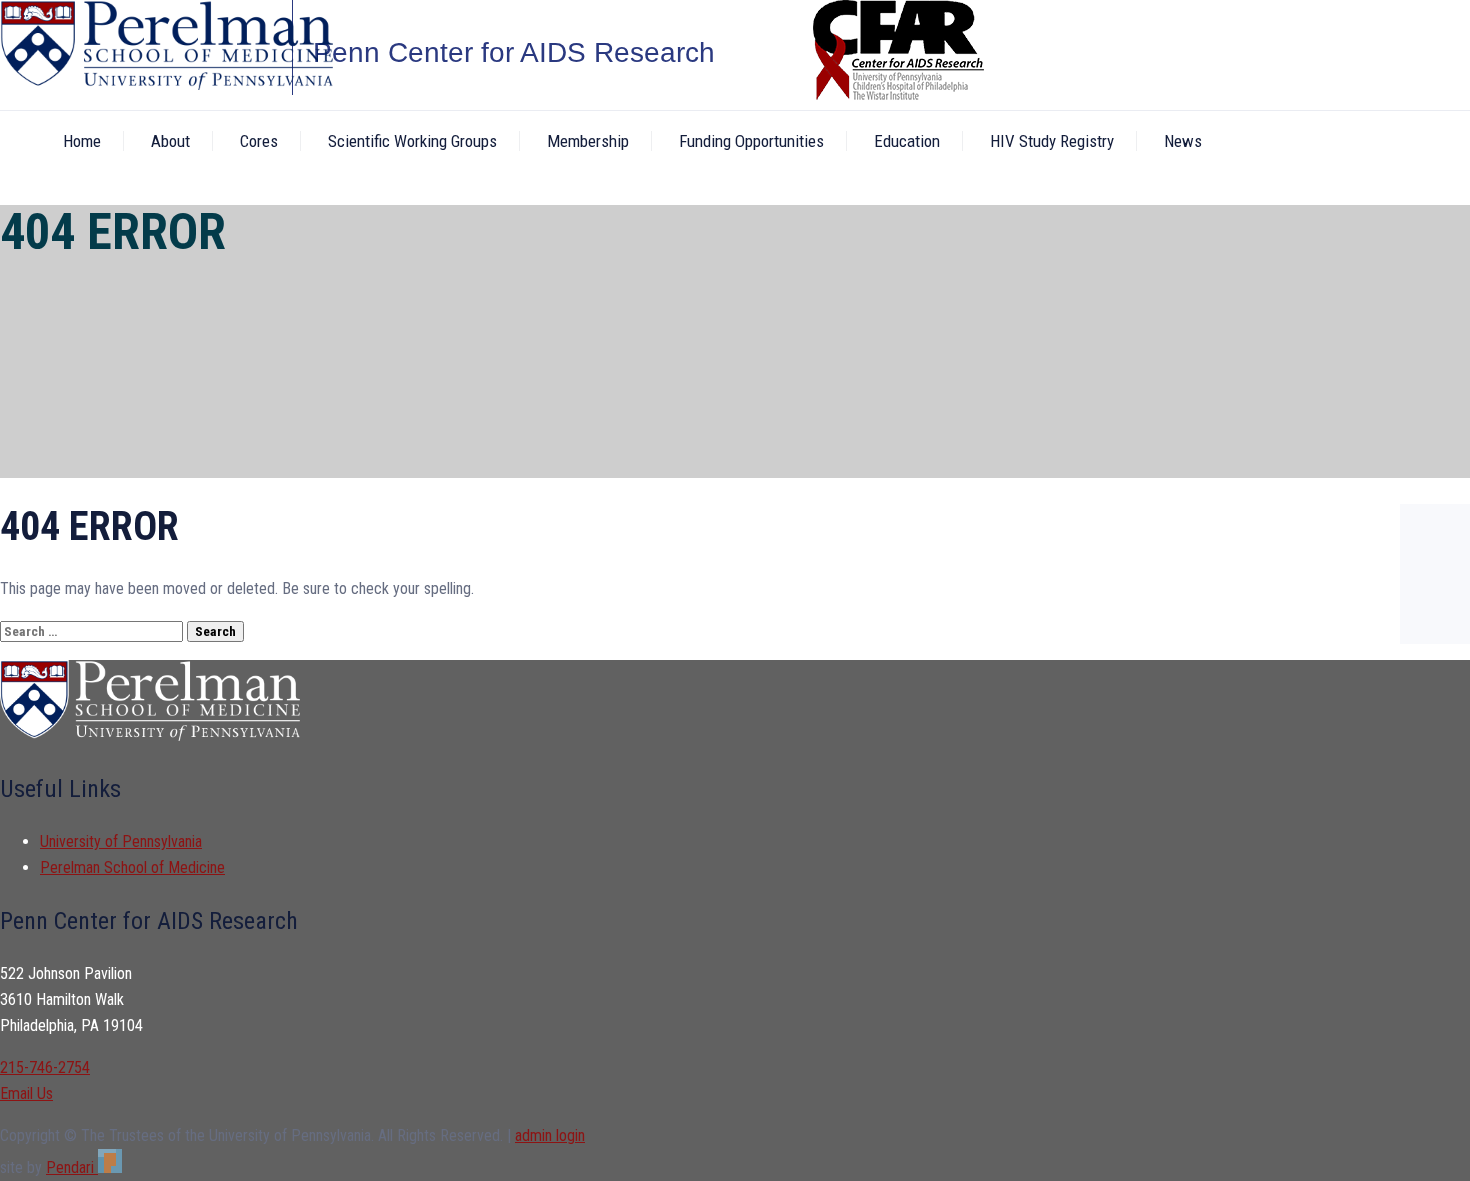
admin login (550, 1135)
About (170, 141)
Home (82, 141)
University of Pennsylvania (121, 841)
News (1183, 141)
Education (907, 141)
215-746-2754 (45, 1067)
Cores (259, 141)
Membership (588, 141)
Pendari (72, 1167)
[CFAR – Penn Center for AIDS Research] (146, 47)
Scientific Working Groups (412, 141)
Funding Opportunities (751, 141)
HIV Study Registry (1052, 141)
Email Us (26, 1093)
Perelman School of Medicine (132, 867)
